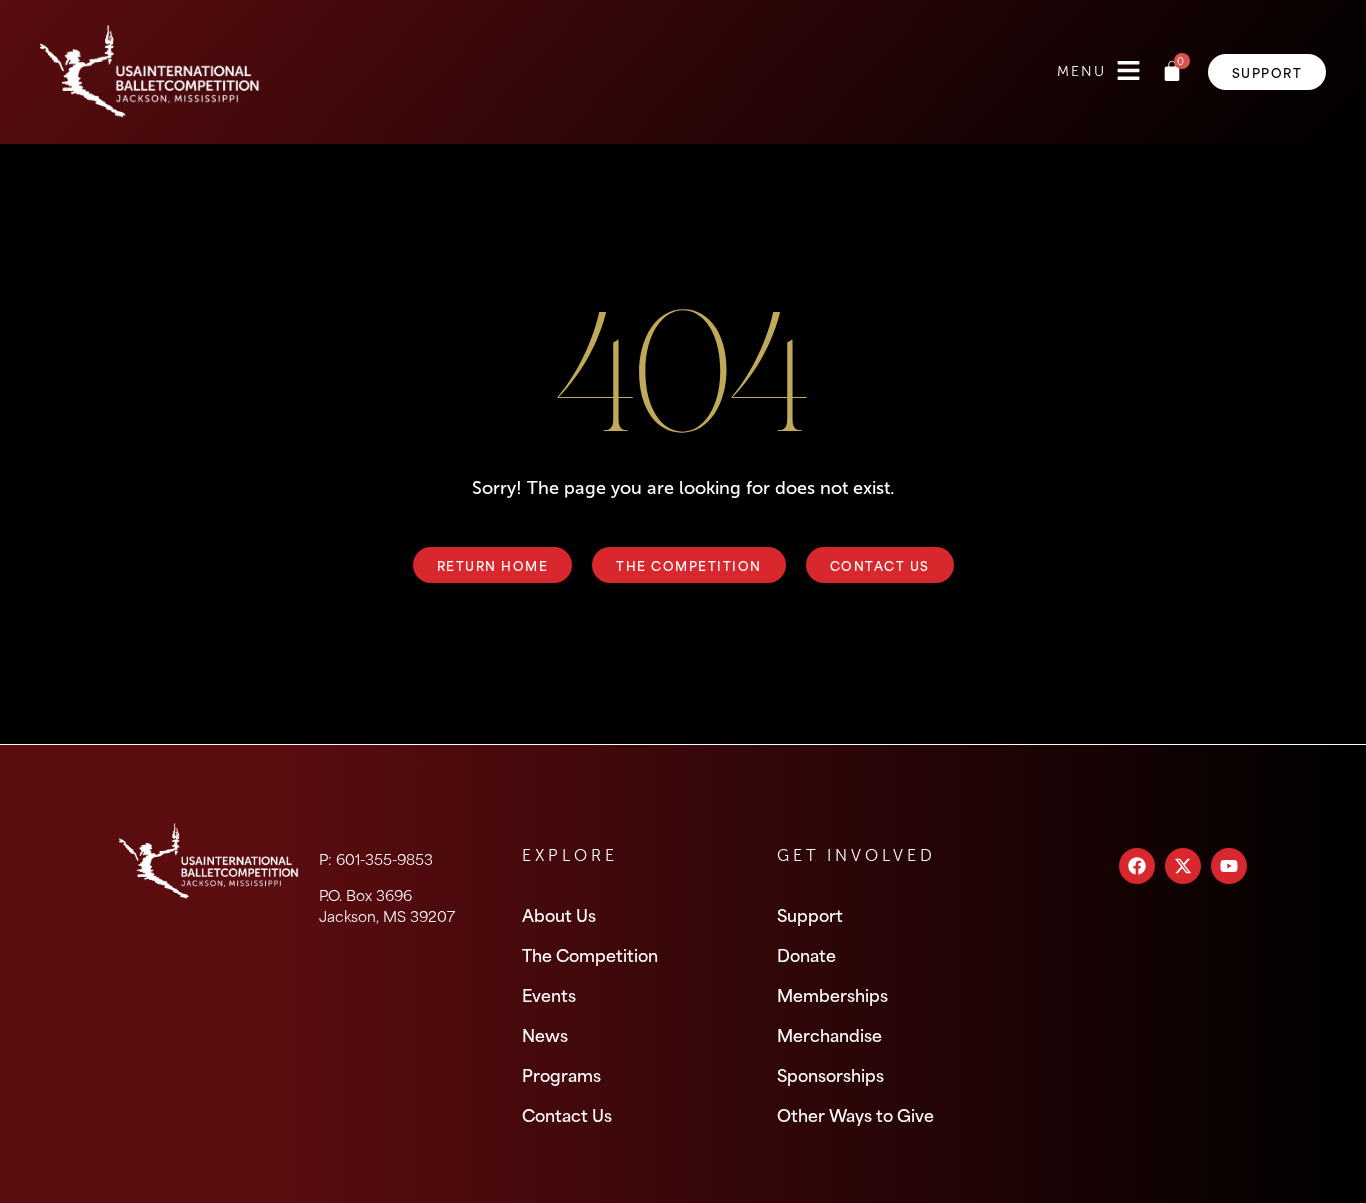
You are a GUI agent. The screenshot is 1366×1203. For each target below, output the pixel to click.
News (545, 1034)
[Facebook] (1137, 866)
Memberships (832, 994)
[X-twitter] (1183, 866)
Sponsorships (830, 1074)
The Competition (590, 954)
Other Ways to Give (855, 1114)
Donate (806, 954)
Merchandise (829, 1034)
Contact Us (567, 1114)
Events (549, 994)
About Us (559, 914)
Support (810, 914)
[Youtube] (1229, 866)
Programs (561, 1074)
